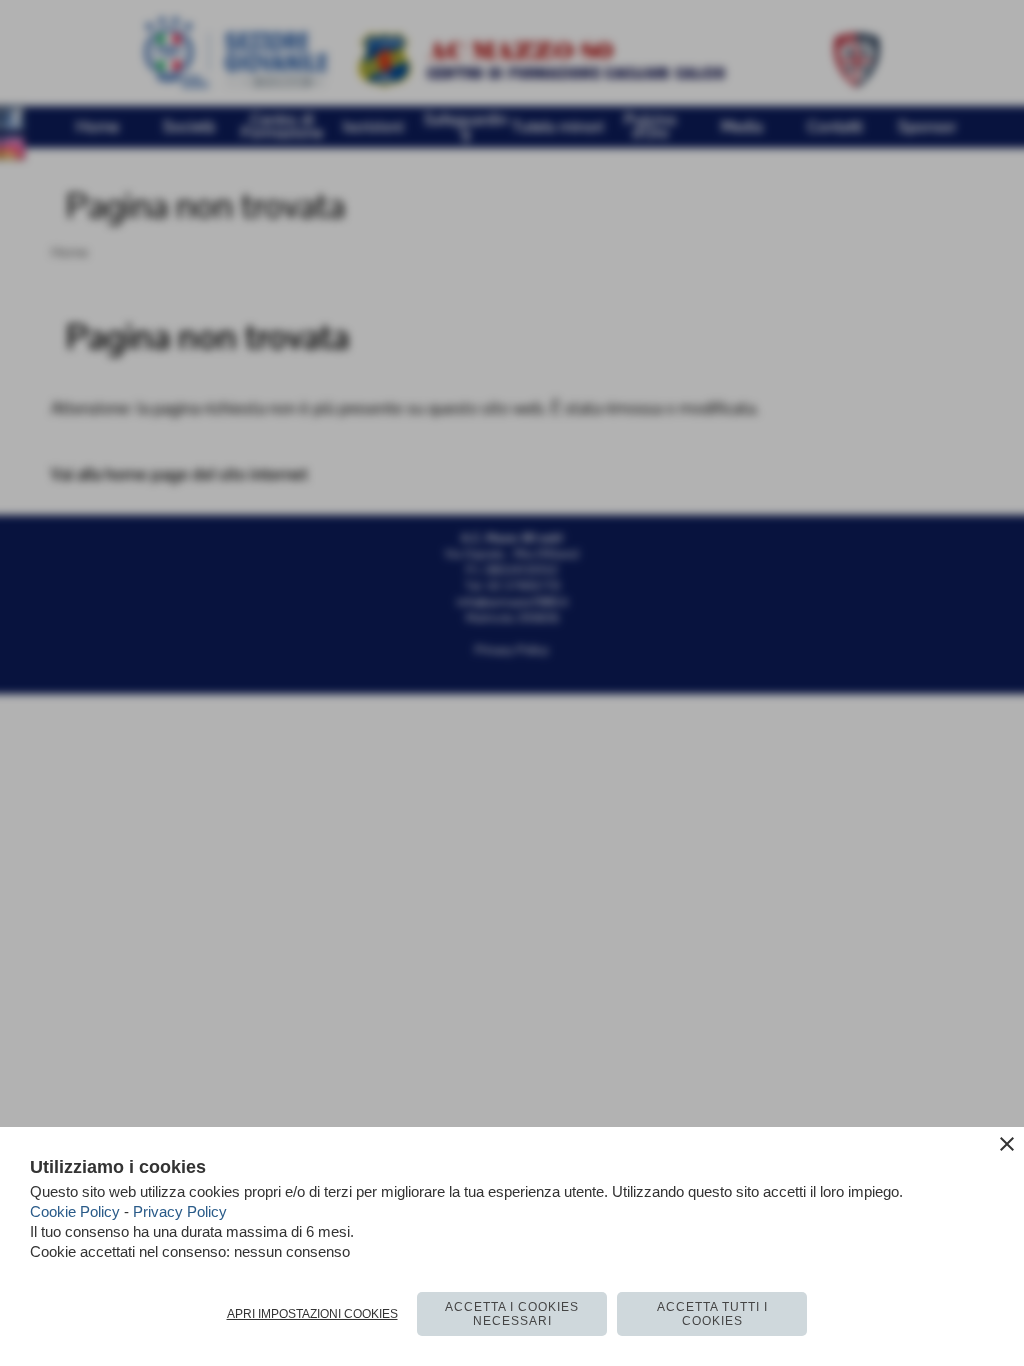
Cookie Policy (75, 1211)
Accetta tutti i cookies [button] (712, 1314)
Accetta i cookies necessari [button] (512, 1314)
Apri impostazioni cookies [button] (312, 1314)
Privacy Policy (180, 1211)
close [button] (1007, 1144)
